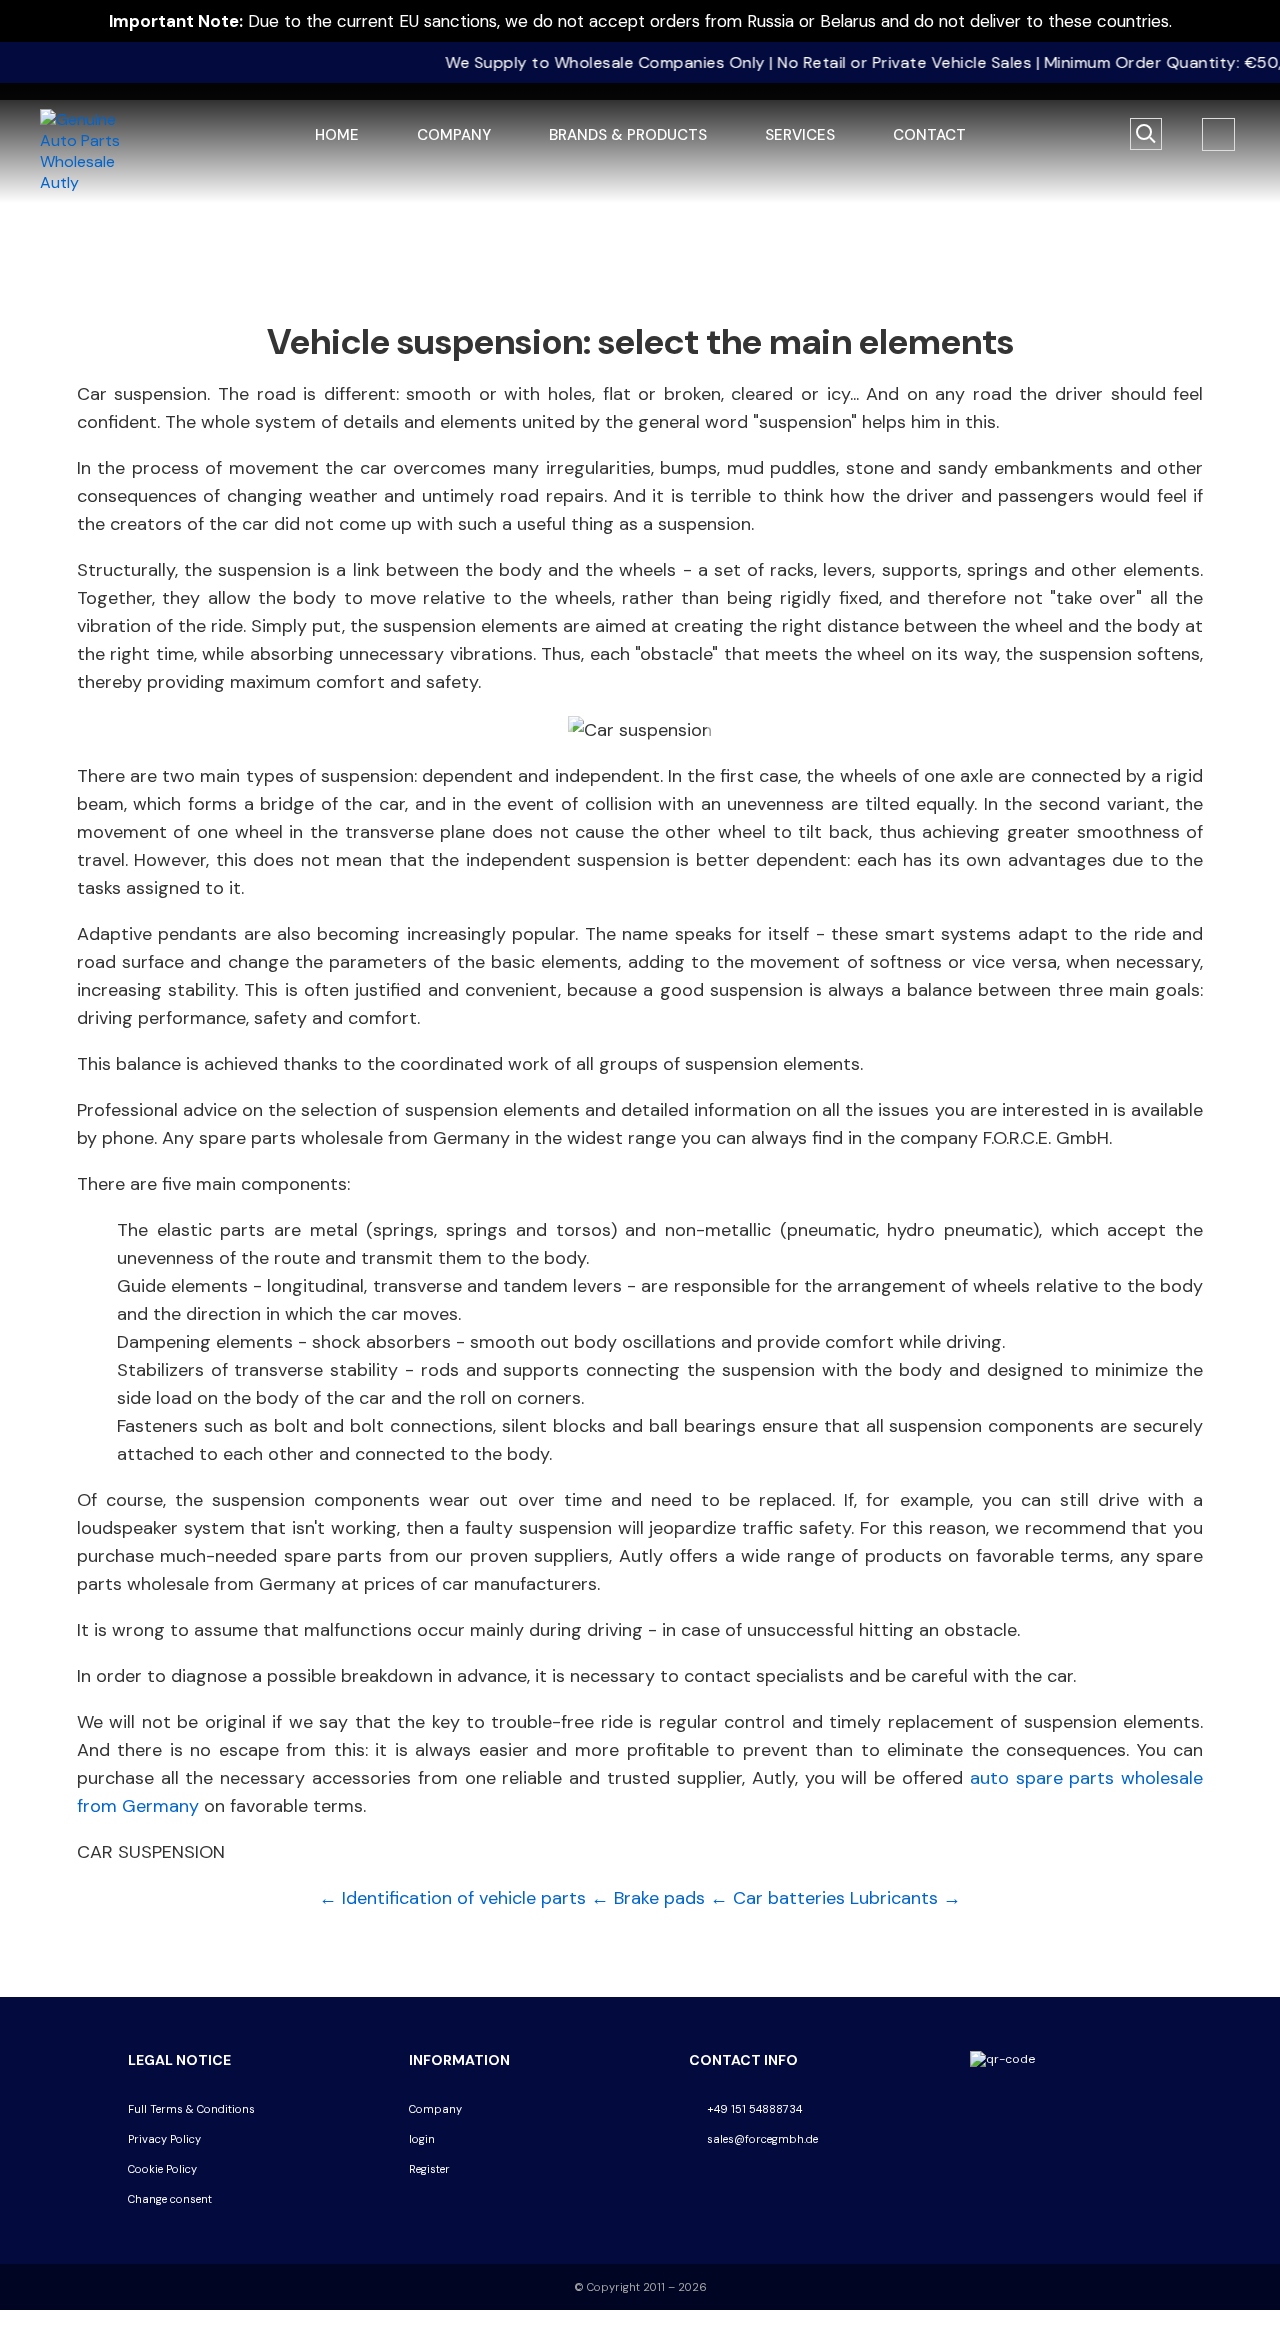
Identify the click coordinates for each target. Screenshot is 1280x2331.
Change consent (170, 2199)
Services (800, 135)
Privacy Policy (164, 2139)
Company (454, 135)
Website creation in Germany (213, 2230)
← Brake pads (648, 1898)
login (422, 2139)
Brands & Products (628, 135)
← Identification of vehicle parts (452, 1898)
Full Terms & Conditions (191, 2109)
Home (337, 135)
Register (429, 2169)
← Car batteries (777, 1898)
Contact (929, 135)
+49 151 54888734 (753, 2109)
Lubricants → (905, 1898)
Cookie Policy (162, 2169)
